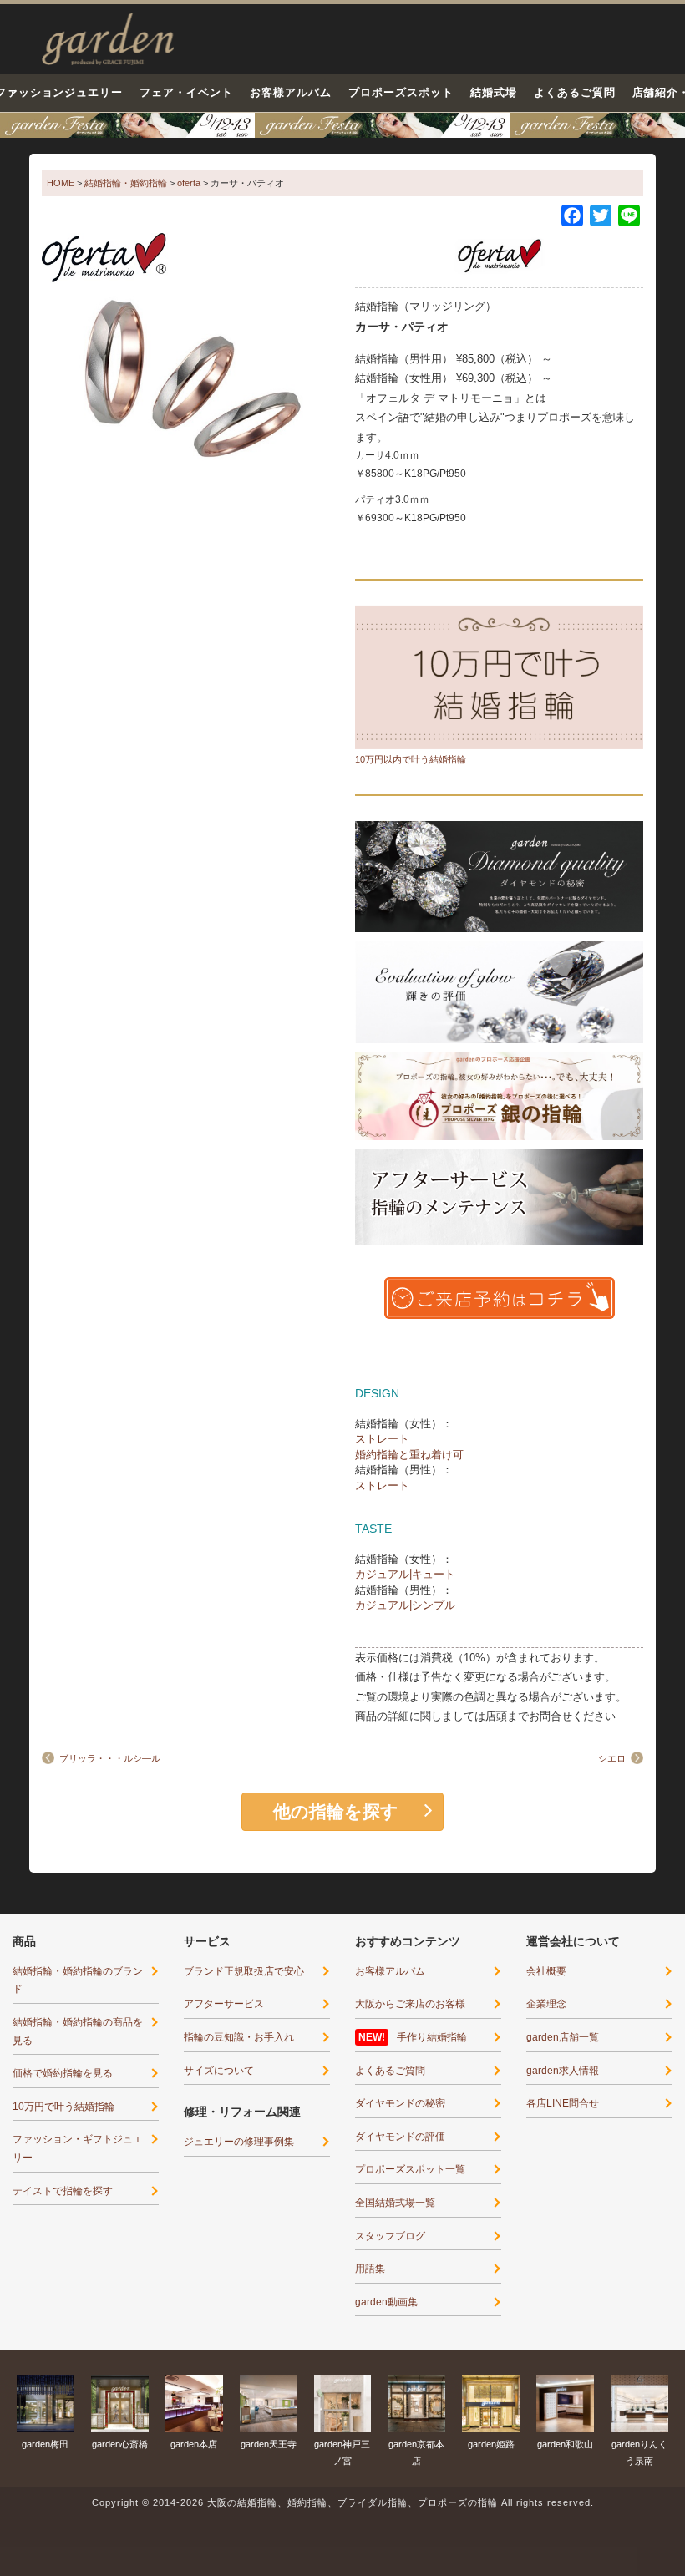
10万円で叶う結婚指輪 (63, 2107)
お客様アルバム (291, 92)
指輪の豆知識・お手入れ (239, 2037)
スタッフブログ (390, 2236)
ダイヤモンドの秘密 (400, 2103)
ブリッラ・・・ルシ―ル (110, 1758)
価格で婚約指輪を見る (63, 2073)
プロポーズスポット (401, 92)
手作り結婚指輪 (432, 2037)
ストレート (382, 1439)
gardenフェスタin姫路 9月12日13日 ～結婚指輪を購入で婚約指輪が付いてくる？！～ (342, 125)
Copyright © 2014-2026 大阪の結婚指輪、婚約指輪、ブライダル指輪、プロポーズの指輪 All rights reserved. (343, 2502)
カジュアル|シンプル (405, 1605)
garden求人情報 (563, 2071)
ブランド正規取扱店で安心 (244, 1971)
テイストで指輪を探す (63, 2191)
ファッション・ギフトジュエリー (78, 2148)
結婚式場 (494, 92)
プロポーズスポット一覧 (410, 2169)
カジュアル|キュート (405, 1574)
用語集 (370, 2269)
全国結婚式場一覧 (395, 2203)
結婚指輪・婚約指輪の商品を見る (78, 2031)
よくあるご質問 (575, 92)
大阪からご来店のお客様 (410, 2004)
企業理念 (546, 2004)
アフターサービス (224, 2004)
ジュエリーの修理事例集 (239, 2142)
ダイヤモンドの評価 (400, 2137)
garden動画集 (386, 2302)
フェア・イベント (186, 92)
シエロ (612, 1758)
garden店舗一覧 (563, 2037)
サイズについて (219, 2071)
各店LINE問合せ (563, 2103)
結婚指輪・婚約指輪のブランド (78, 1980)
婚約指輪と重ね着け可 (409, 1455)
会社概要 (546, 1971)
